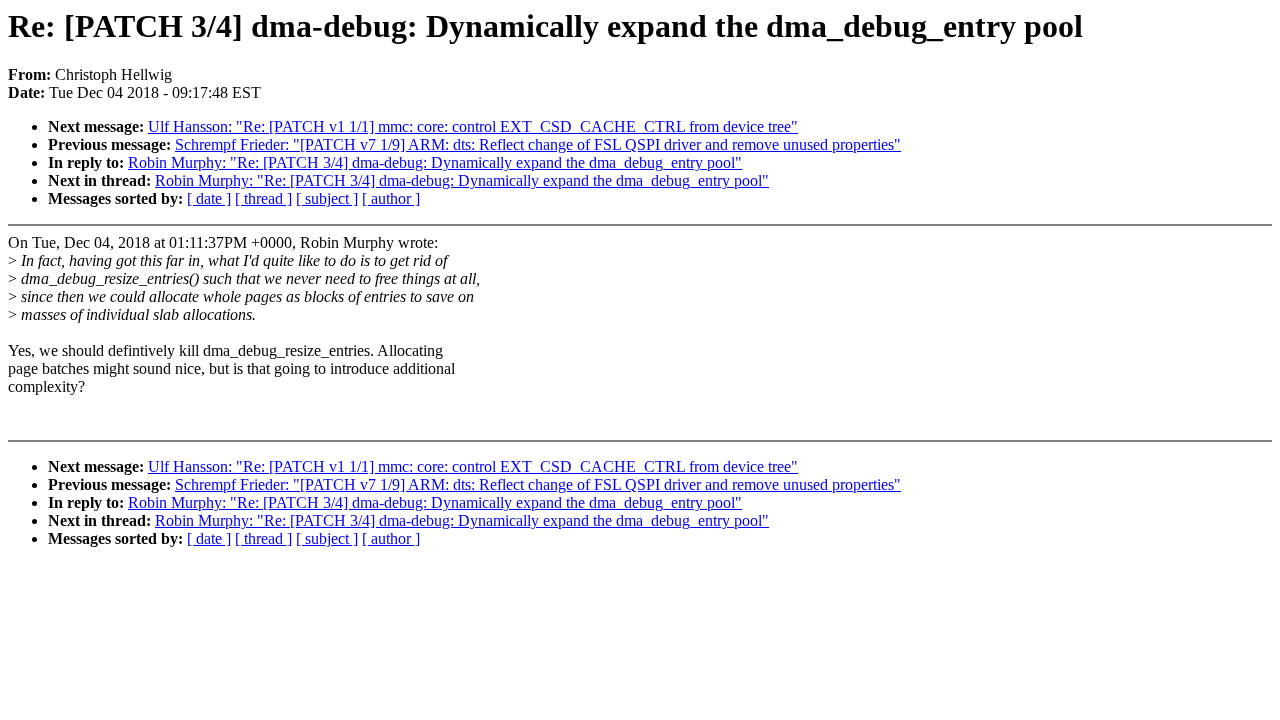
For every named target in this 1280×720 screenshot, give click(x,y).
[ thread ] (263, 198)
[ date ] (209, 198)
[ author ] (391, 198)
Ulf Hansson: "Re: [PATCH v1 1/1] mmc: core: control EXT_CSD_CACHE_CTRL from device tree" (473, 126)
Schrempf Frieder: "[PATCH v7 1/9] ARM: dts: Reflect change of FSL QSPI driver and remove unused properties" (538, 144)
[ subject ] (327, 198)
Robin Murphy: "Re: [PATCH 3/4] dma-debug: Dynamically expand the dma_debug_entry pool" (435, 162)
